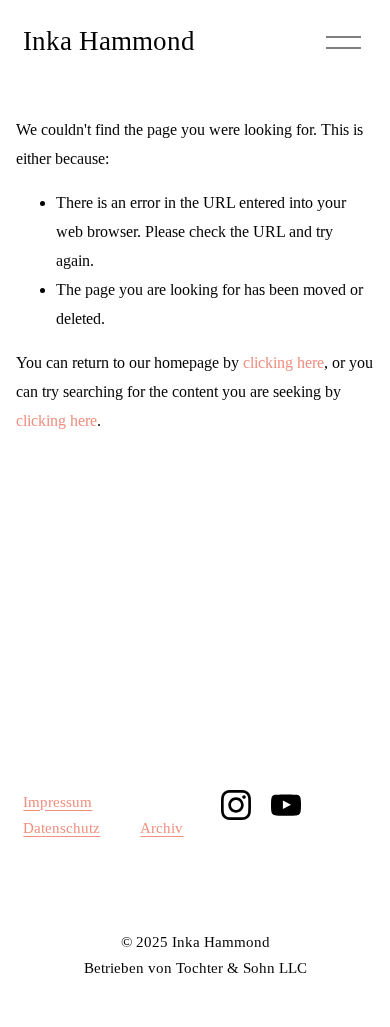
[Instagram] (236, 805)
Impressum (57, 802)
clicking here (283, 362)
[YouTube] (286, 805)
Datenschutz (61, 828)
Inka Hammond (109, 41)
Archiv (161, 828)
